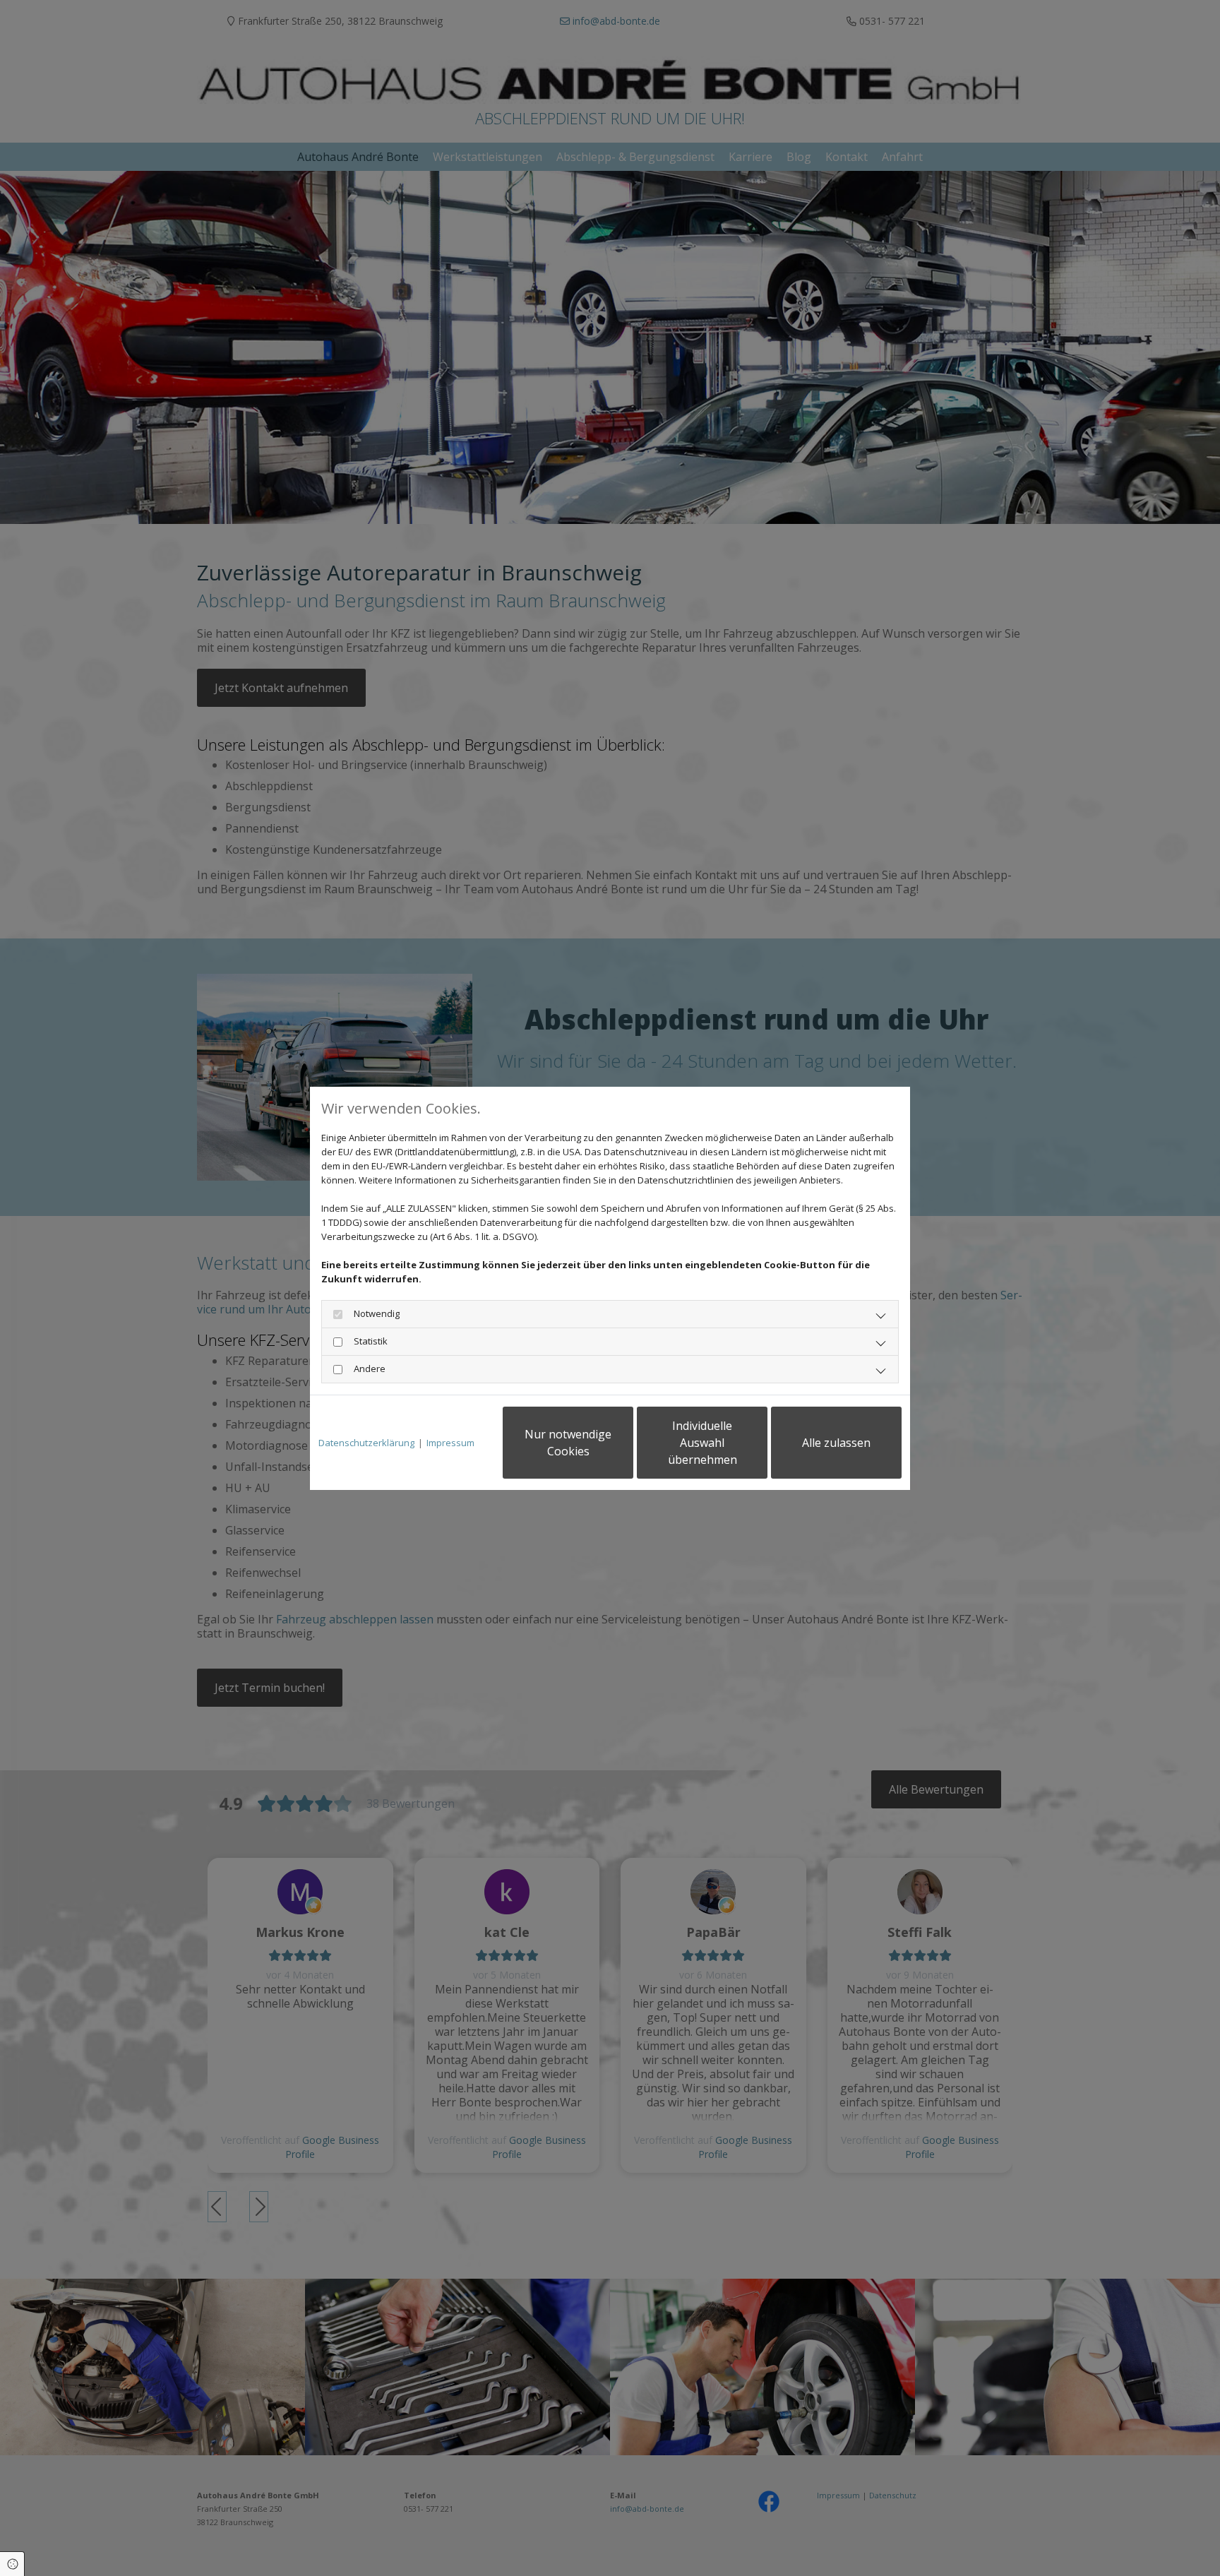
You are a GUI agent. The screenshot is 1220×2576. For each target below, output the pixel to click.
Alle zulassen (836, 1443)
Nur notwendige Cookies (568, 1443)
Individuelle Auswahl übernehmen (702, 1443)
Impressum (450, 1443)
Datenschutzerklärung (366, 1443)
